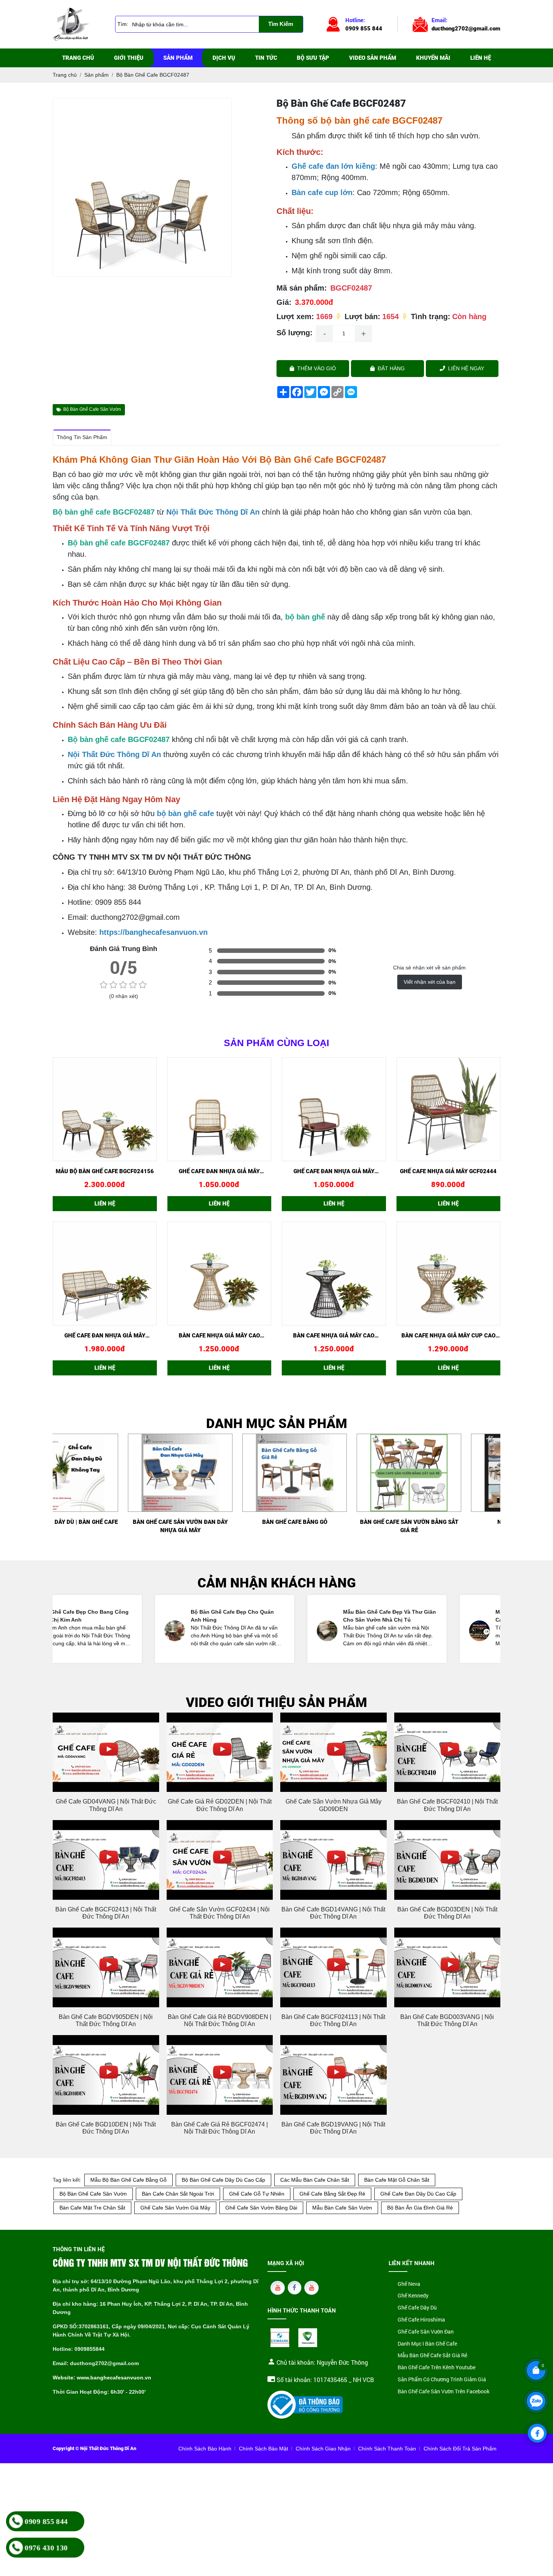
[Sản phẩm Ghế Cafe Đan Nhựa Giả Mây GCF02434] (105, 1274)
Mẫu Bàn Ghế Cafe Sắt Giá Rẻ (432, 2356)
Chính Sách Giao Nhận (323, 2449)
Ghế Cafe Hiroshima (421, 2320)
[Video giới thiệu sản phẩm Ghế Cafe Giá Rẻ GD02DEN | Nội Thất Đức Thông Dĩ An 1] (220, 1752)
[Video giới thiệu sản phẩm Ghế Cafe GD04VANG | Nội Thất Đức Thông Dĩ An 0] (106, 1752)
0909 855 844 (46, 2521)
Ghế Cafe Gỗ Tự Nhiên (257, 2194)
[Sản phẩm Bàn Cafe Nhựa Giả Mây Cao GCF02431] (334, 1274)
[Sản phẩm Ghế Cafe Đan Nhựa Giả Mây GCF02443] (334, 1109)
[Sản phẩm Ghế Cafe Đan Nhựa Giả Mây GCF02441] (220, 1109)
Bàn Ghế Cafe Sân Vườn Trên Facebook (444, 2392)
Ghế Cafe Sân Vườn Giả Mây (175, 2208)
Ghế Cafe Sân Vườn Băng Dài (261, 2208)
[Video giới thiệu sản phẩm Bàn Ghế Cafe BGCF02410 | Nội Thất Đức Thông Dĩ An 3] (447, 1752)
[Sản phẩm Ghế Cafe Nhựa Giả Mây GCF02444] (449, 1109)
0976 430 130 (46, 2547)
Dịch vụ (224, 58)
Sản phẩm (178, 58)
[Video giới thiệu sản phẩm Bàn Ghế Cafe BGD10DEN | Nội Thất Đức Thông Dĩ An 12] (106, 2075)
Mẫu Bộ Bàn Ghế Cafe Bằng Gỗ (128, 2180)
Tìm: (123, 24)
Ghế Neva (409, 2284)
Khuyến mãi (433, 58)
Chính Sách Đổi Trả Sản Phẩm (460, 2449)
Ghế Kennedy (413, 2296)
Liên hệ (481, 58)
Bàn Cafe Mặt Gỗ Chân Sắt (397, 2180)
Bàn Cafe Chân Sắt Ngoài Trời (178, 2194)
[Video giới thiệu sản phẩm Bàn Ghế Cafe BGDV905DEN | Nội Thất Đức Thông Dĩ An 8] (106, 1967)
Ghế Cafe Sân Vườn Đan (426, 2332)
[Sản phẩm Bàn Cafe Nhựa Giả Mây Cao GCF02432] (220, 1274)
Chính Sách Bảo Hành (205, 2449)
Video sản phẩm (373, 58)
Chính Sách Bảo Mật (264, 2449)
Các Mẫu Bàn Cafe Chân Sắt (315, 2180)
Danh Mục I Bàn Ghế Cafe (427, 2344)
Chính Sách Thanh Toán (387, 2449)
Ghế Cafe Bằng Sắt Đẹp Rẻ (332, 2194)
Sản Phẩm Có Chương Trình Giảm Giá (442, 2380)
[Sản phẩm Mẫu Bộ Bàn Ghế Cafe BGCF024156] (105, 1109)
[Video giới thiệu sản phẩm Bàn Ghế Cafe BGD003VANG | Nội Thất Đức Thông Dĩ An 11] (447, 1967)
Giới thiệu (129, 58)
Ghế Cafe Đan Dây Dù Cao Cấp (418, 2194)
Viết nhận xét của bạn (430, 982)
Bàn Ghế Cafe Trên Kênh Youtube (437, 2368)
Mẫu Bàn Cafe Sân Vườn (342, 2208)
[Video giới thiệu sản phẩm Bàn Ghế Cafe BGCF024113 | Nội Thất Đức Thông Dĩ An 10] (333, 1967)
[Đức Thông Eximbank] (280, 2338)
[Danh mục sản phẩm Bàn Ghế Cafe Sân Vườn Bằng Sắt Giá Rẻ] (448, 1473)
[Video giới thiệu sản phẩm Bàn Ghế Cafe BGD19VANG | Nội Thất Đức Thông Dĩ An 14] (333, 2075)
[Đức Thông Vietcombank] (308, 2338)
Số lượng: (295, 333)
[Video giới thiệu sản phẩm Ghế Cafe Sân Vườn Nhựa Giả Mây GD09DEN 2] (333, 1752)
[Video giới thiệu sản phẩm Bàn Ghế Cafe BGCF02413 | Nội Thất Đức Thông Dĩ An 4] (106, 1860)
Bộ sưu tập (313, 58)
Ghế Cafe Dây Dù (417, 2308)
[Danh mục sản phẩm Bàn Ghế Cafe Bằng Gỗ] (334, 1473)
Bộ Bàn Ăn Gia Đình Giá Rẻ (420, 2208)
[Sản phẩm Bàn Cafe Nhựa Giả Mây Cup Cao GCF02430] (449, 1274)
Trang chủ (78, 58)
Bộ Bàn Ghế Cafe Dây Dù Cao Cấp (223, 2180)
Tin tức (266, 58)
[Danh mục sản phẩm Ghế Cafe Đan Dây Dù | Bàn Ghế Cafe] (105, 1473)
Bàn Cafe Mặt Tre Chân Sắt (92, 2208)
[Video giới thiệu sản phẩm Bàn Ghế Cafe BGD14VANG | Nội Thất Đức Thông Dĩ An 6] (333, 1860)
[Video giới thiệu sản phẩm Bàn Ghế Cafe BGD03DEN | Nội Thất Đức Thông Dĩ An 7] (447, 1860)
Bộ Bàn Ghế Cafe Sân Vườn (92, 409)
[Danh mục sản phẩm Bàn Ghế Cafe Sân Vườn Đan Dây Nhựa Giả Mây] (219, 1473)
